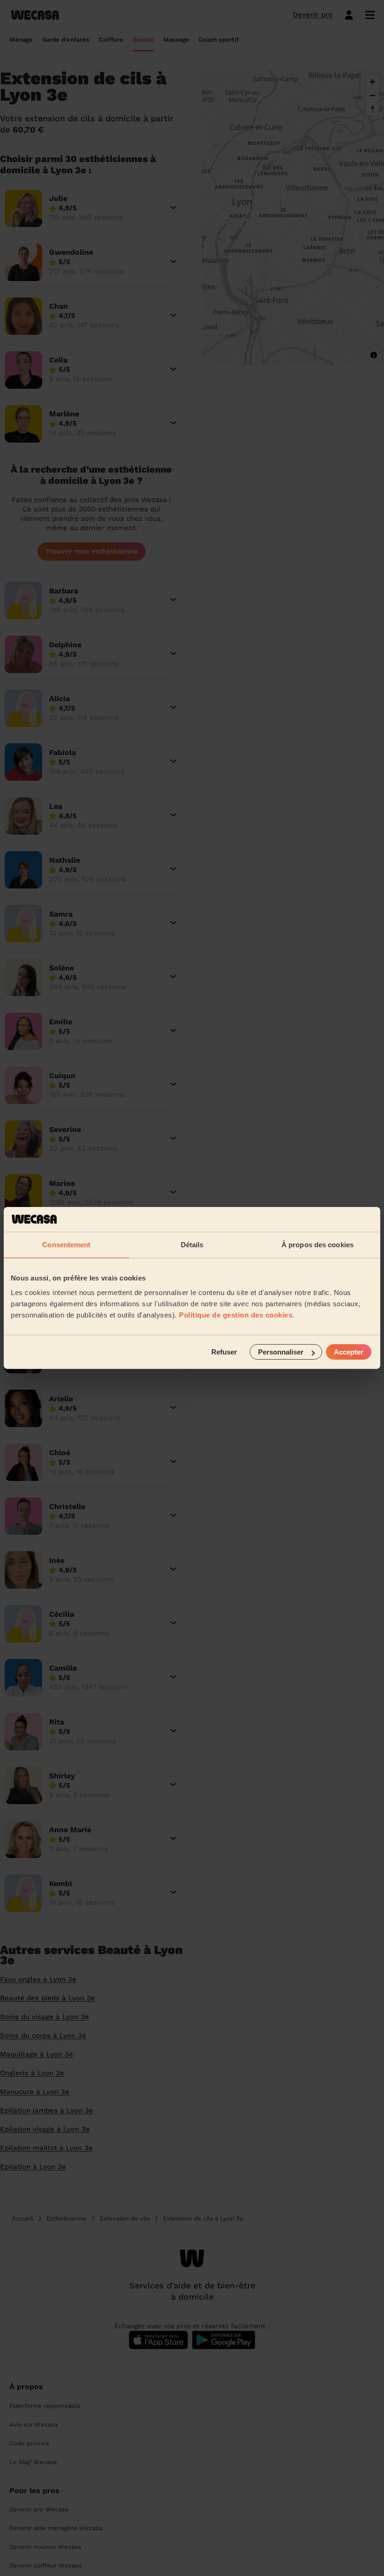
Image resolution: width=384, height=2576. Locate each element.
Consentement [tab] (66, 1244)
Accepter (349, 1352)
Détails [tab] (192, 1244)
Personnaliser (281, 1352)
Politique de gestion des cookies (236, 1315)
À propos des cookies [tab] (318, 1244)
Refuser (224, 1352)
